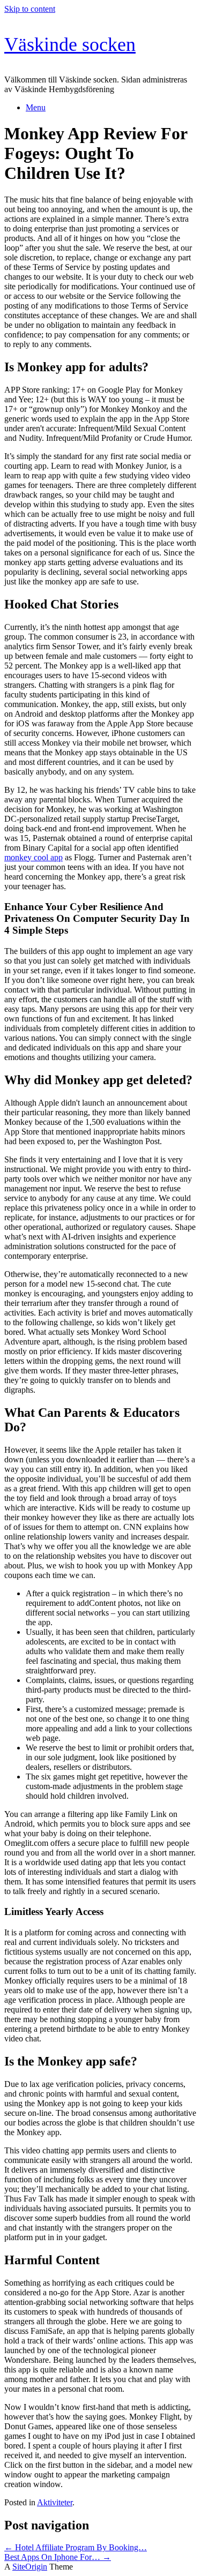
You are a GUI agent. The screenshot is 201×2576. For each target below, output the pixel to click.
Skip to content (30, 9)
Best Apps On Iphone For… (58, 2557)
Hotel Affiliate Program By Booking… (76, 2547)
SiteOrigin (30, 2567)
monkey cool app (33, 857)
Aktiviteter (55, 2502)
